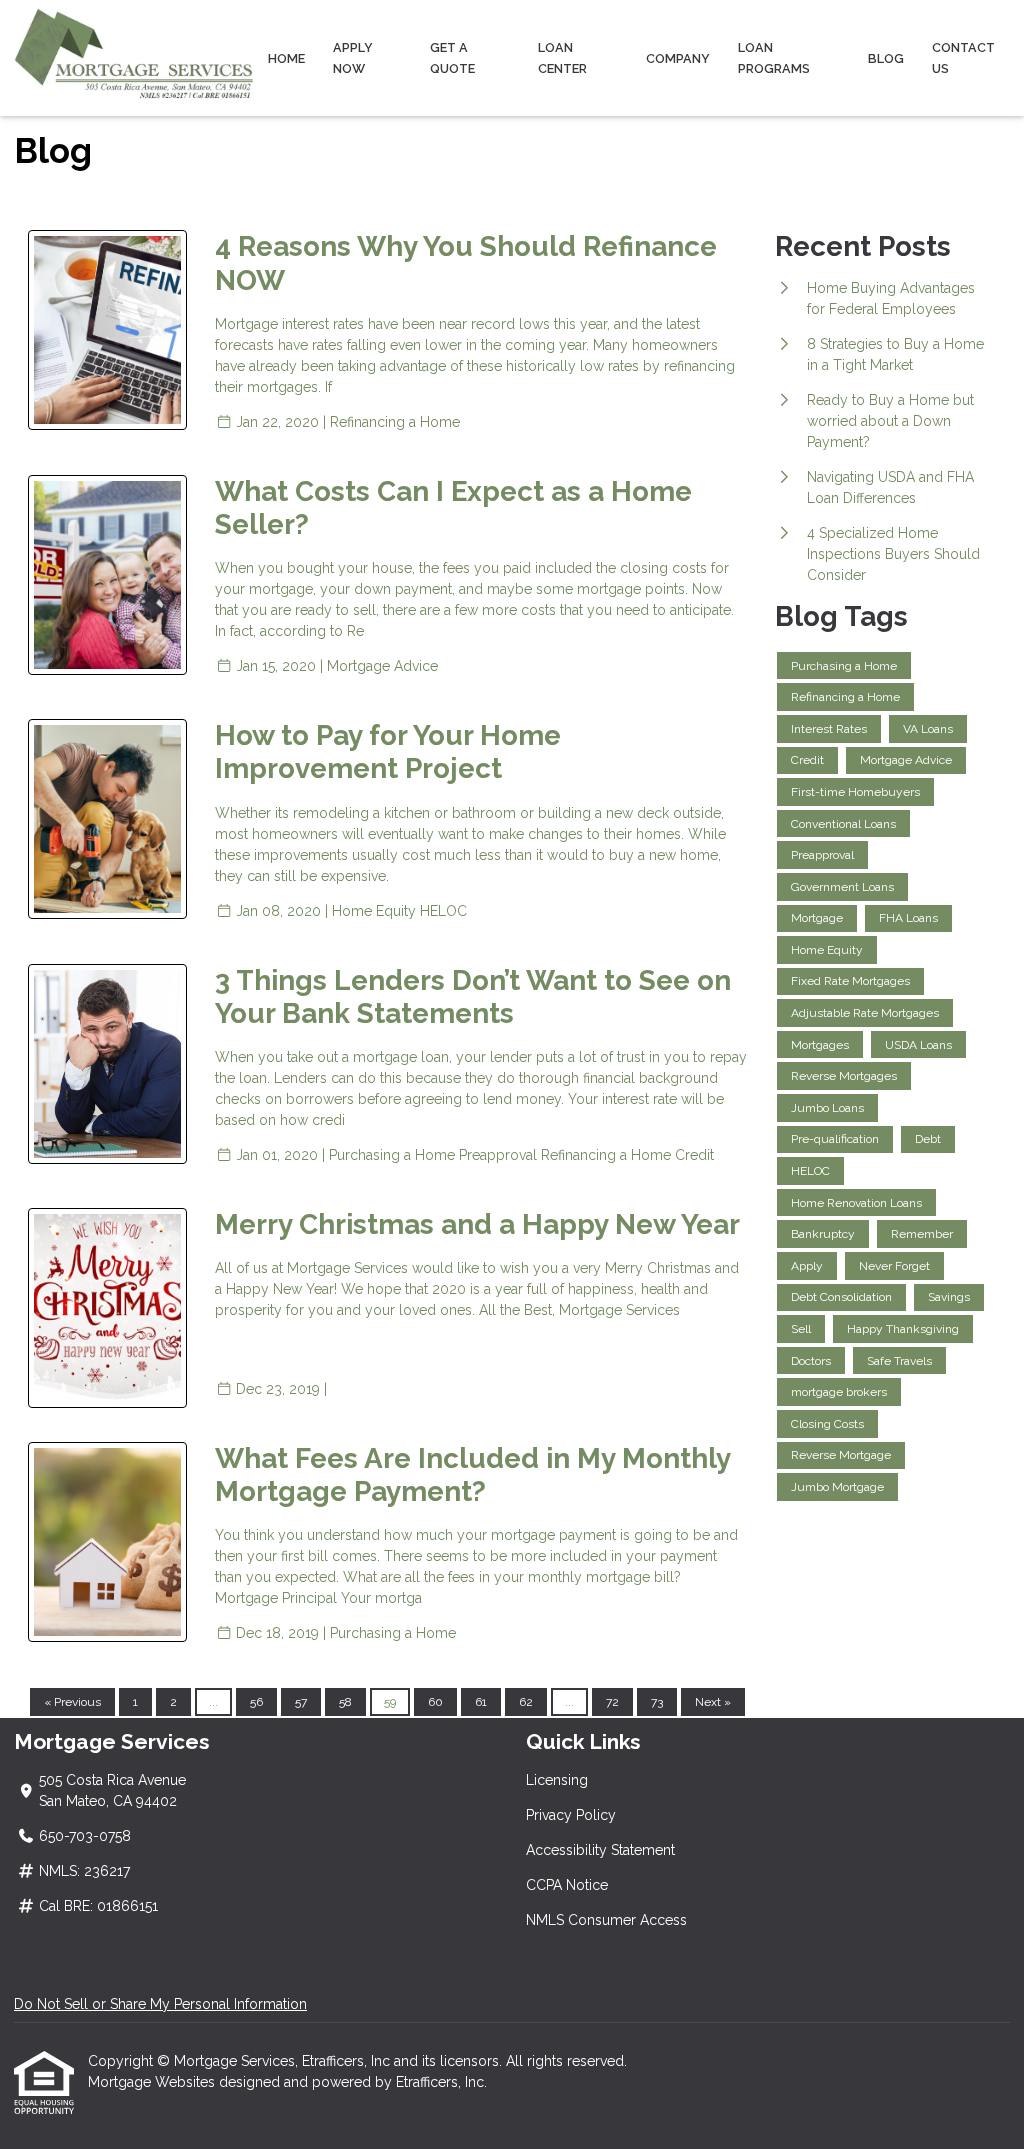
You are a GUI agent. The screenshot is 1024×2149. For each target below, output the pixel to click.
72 (612, 1702)
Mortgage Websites (153, 2082)
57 (301, 1702)
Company (678, 58)
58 (345, 1702)
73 (657, 1702)
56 (256, 1702)
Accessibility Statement (600, 1850)
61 (481, 1702)
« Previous (72, 1702)
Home (286, 58)
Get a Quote (452, 58)
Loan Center (562, 58)
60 (435, 1702)
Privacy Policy (571, 1815)
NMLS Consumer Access (606, 1920)
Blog (886, 58)
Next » (713, 1702)
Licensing (557, 1780)
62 (526, 1702)
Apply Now (353, 58)
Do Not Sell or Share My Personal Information (160, 2004)
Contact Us (963, 58)
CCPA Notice (567, 1885)
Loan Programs (774, 58)
